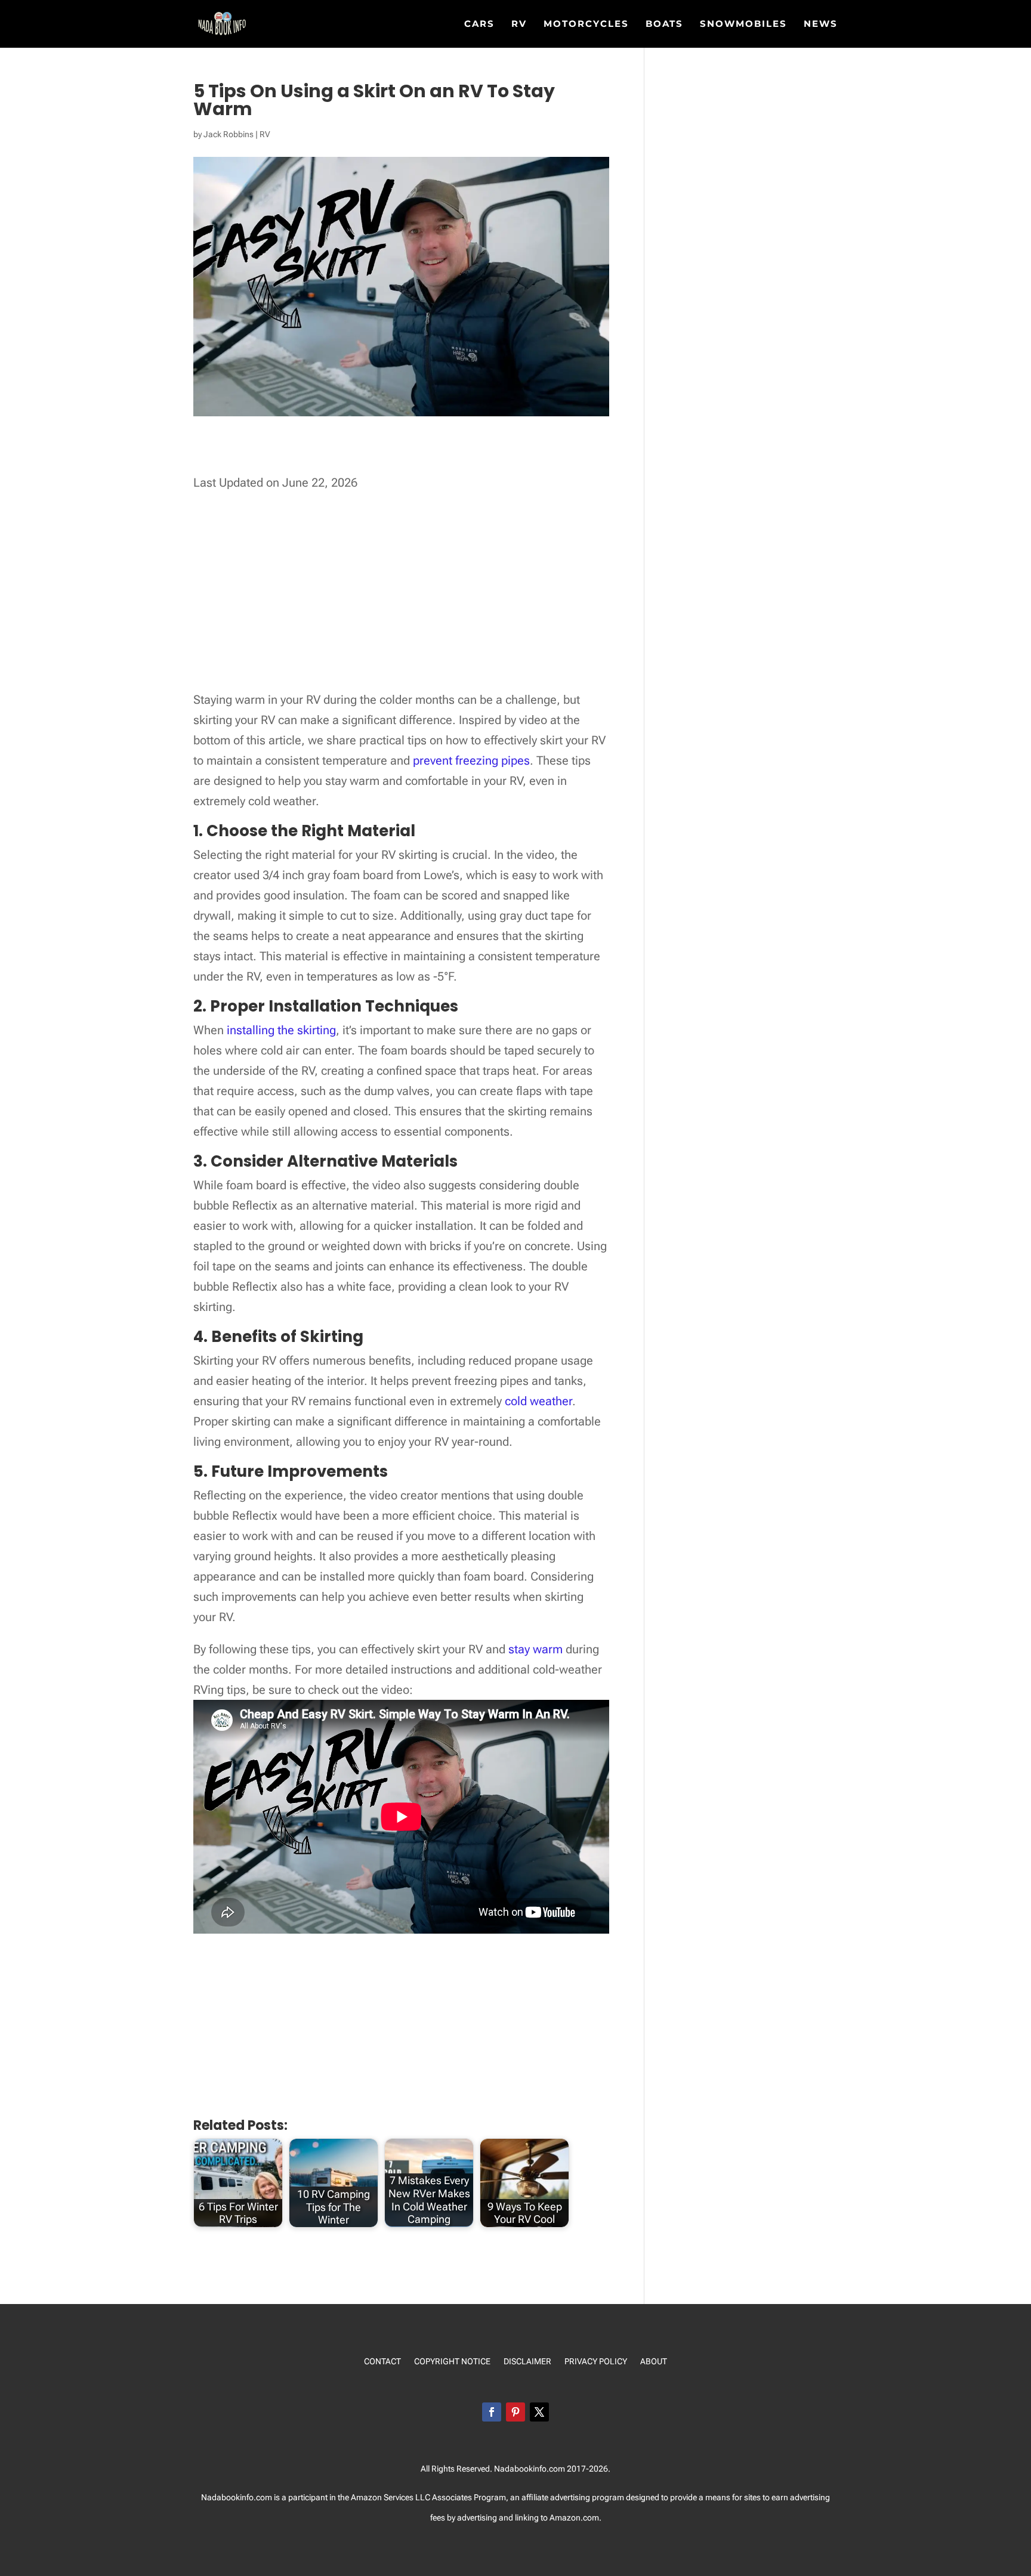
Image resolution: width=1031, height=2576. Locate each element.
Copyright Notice (452, 2362)
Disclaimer (527, 2362)
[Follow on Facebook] (492, 2412)
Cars (479, 24)
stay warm (535, 1649)
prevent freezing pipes (471, 760)
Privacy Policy (596, 2362)
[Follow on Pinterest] (515, 2412)
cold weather (538, 1401)
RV (519, 24)
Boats (664, 24)
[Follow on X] (539, 2412)
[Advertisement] (410, 456)
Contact (382, 2362)
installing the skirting (281, 1030)
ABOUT (654, 2362)
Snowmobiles (743, 24)
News (821, 24)
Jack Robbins (229, 134)
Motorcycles (586, 24)
